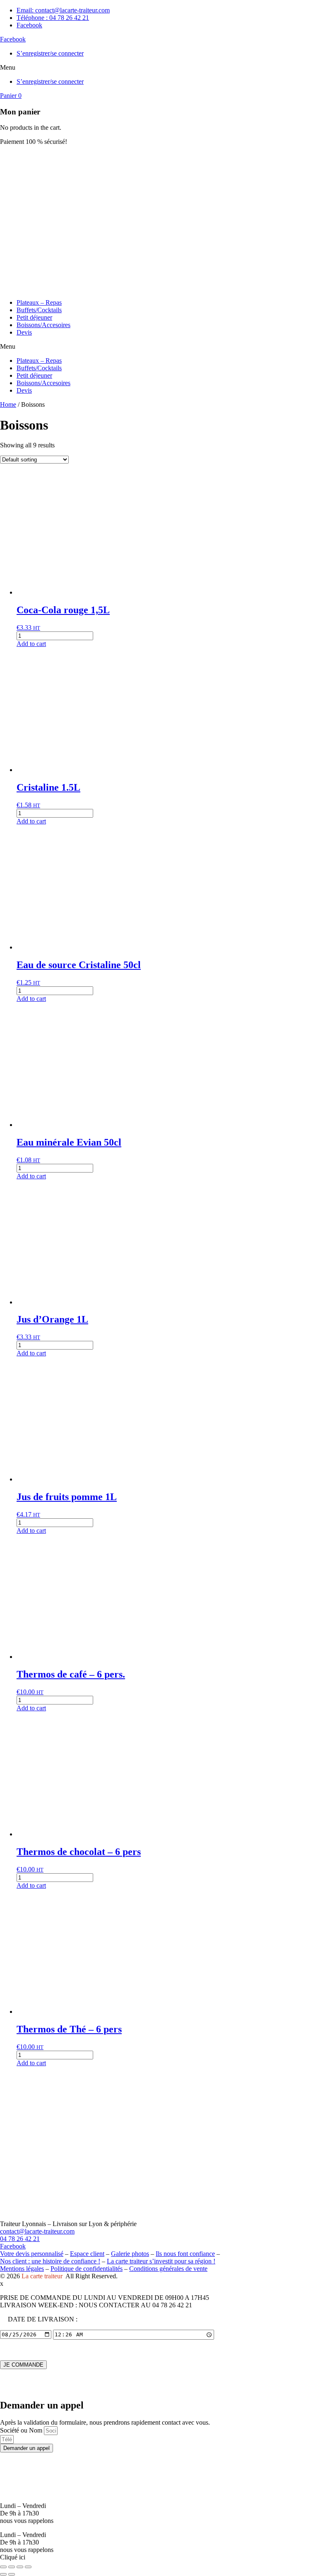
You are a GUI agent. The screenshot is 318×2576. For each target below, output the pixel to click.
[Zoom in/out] (28, 2567)
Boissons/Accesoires (43, 325)
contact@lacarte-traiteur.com (37, 2231)
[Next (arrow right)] (12, 2574)
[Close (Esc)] (3, 2567)
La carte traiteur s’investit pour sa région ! (161, 2261)
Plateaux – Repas (39, 302)
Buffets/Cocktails (39, 310)
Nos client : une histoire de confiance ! (50, 2261)
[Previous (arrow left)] (3, 2574)
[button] (159, 68)
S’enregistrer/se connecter (50, 53)
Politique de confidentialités (87, 2269)
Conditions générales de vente (168, 2269)
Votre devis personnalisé (32, 2254)
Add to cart (31, 644)
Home (8, 404)
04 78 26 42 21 (20, 2239)
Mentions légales (22, 2269)
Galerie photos (130, 2254)
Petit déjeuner (34, 317)
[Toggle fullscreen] (20, 2567)
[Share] (12, 2567)
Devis (24, 332)
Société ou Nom (22, 2430)
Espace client (87, 2254)
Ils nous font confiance (185, 2254)
